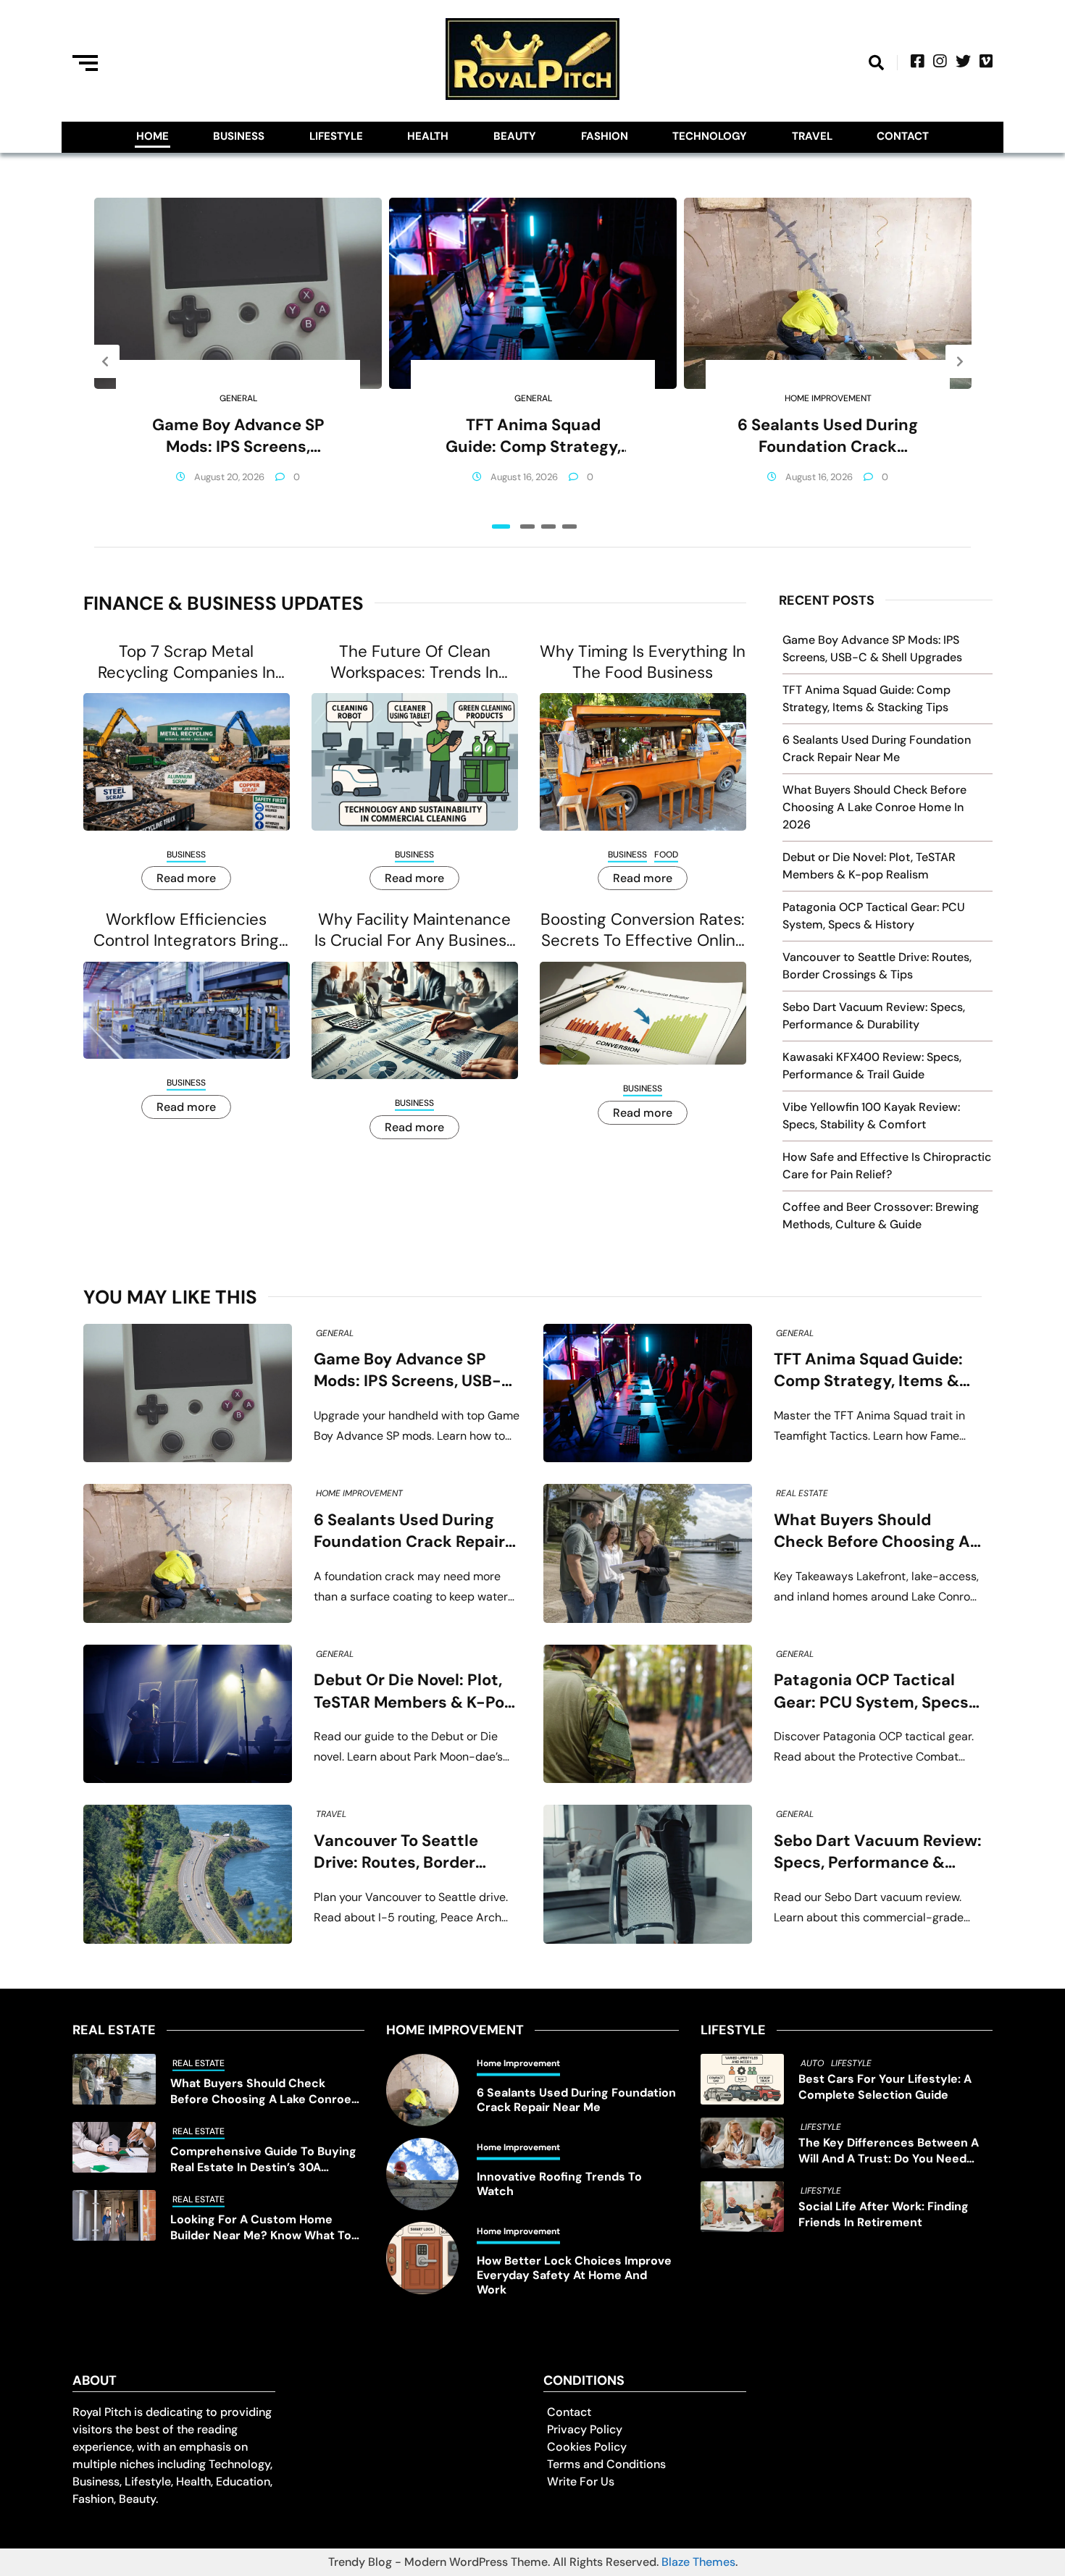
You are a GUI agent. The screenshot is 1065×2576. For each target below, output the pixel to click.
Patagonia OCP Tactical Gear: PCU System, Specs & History (871, 1691)
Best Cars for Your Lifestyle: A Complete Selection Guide (885, 2087)
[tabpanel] (238, 361)
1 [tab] (501, 526)
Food (666, 855)
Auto (812, 2063)
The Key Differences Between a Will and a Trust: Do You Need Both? (889, 2151)
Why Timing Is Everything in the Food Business (643, 662)
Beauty (515, 136)
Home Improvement (828, 398)
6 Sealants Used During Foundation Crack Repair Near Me (828, 436)
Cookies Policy (587, 2447)
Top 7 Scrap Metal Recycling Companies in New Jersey (187, 662)
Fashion (605, 136)
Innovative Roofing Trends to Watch (559, 2184)
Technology (710, 136)
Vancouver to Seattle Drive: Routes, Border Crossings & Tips (396, 1852)
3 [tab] (548, 526)
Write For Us (581, 2481)
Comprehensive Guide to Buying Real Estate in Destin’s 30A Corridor (263, 2160)
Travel (812, 136)
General (238, 398)
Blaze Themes (698, 2562)
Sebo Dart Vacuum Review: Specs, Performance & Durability (878, 1852)
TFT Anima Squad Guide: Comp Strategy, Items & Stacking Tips (533, 436)
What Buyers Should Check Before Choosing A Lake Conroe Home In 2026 (874, 807)
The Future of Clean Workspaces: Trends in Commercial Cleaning (414, 662)
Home (153, 136)
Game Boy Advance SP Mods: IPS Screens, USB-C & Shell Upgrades (238, 436)
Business (239, 136)
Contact (903, 136)
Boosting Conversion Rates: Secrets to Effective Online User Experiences (643, 930)
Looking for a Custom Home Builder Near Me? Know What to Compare (261, 2228)
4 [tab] (569, 526)
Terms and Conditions (606, 2464)
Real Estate (802, 1493)
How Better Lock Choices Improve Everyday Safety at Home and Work (574, 2275)
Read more (186, 878)
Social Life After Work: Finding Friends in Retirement (884, 2214)
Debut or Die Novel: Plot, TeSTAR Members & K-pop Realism (414, 1691)
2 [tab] (527, 526)
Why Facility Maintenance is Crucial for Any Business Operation (414, 930)
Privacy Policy (585, 2429)
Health (428, 136)
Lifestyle (336, 136)
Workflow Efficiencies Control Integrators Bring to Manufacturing (186, 930)
